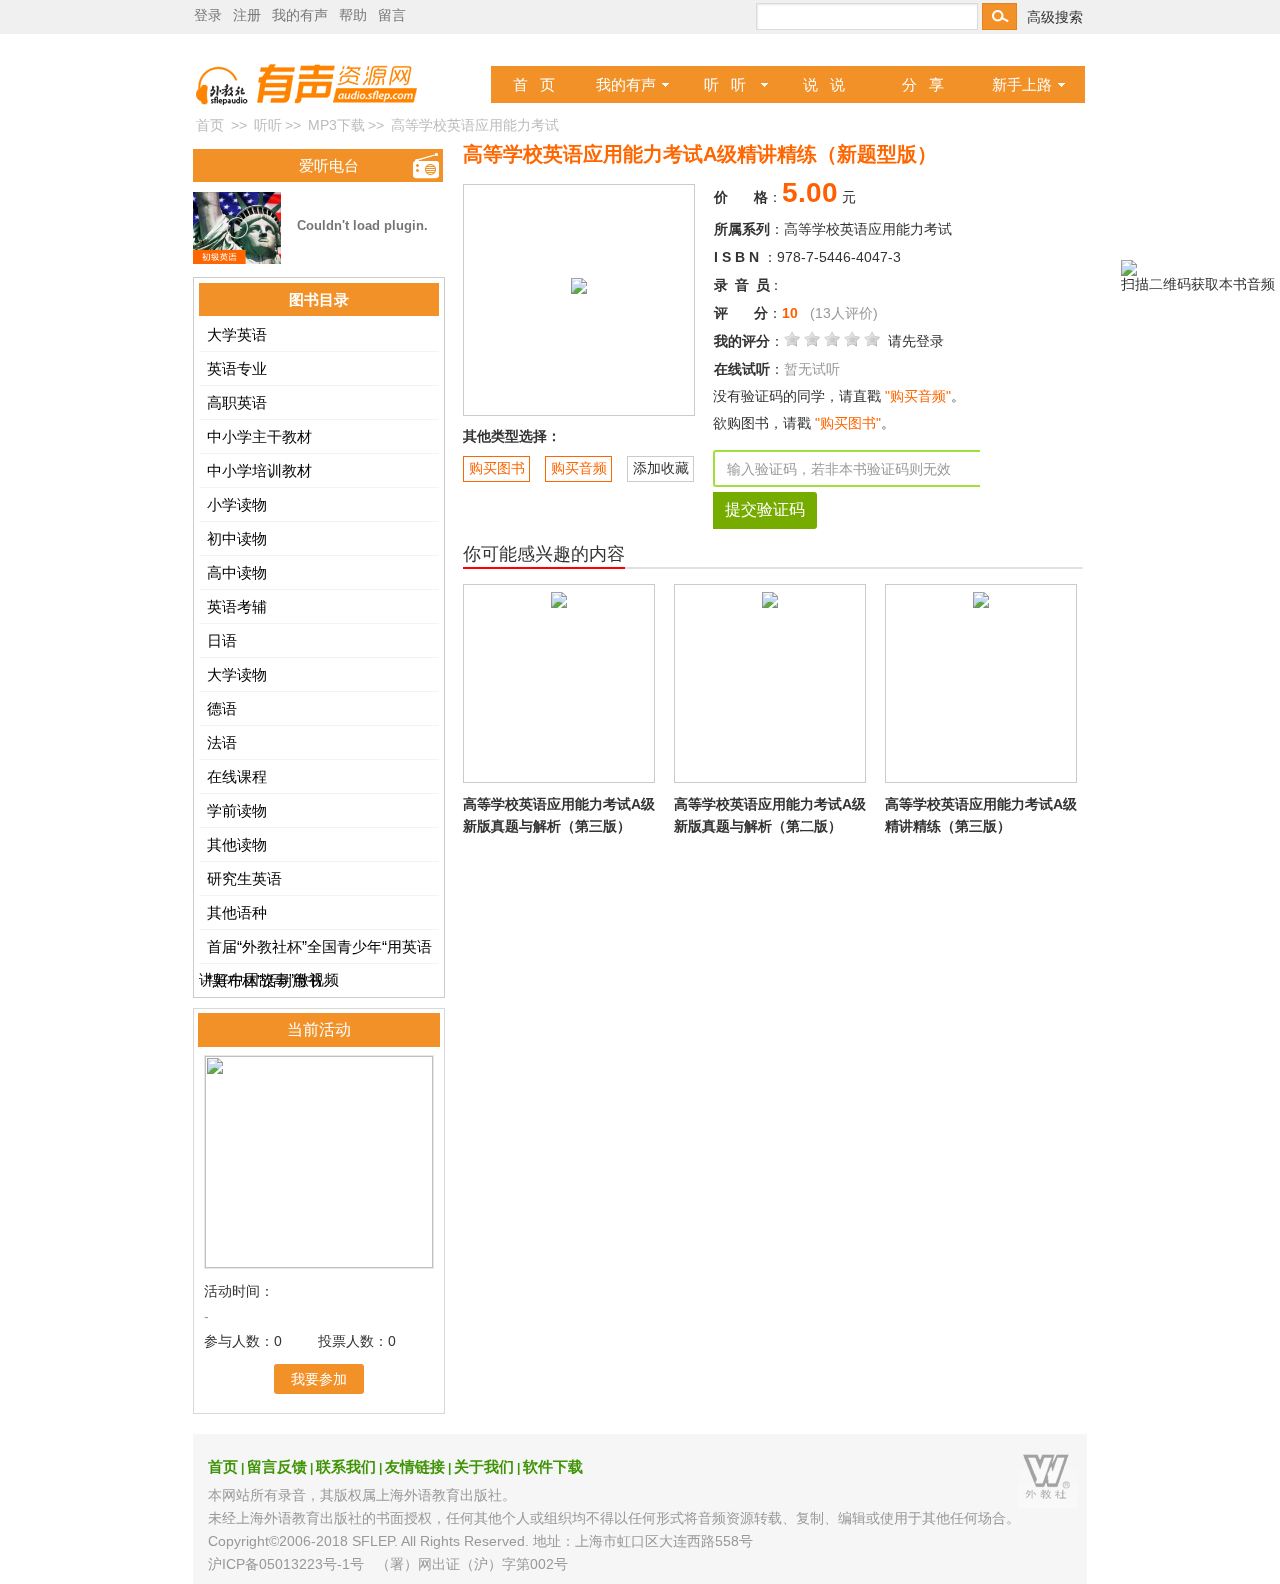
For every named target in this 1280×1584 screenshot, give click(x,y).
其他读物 (237, 844)
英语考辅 (237, 606)
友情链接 (415, 1466)
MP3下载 (336, 125)
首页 (210, 125)
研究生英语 (244, 878)
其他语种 (237, 912)
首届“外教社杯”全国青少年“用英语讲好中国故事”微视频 (315, 950)
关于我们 (484, 1466)
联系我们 (346, 1466)
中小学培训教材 (259, 470)
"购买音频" (918, 396)
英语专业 (237, 368)
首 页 (534, 84)
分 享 (923, 84)
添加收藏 (661, 468)
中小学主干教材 (259, 436)
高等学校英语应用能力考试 (868, 229)
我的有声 (626, 84)
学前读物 (237, 810)
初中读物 (237, 538)
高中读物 (237, 572)
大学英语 (237, 334)
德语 (222, 708)
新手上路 (1022, 84)
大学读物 (237, 674)
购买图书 (497, 468)
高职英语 (237, 402)
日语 (222, 640)
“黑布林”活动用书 (264, 980)
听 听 (725, 84)
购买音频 (579, 468)
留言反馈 (277, 1466)
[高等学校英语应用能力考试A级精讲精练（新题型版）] (579, 285)
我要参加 (319, 1379)
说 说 (824, 84)
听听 (268, 125)
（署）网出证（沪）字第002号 (472, 1564)
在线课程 (237, 776)
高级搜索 (1055, 17)
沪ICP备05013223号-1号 (286, 1564)
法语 (222, 742)
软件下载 (553, 1466)
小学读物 (237, 504)
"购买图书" (846, 423)
